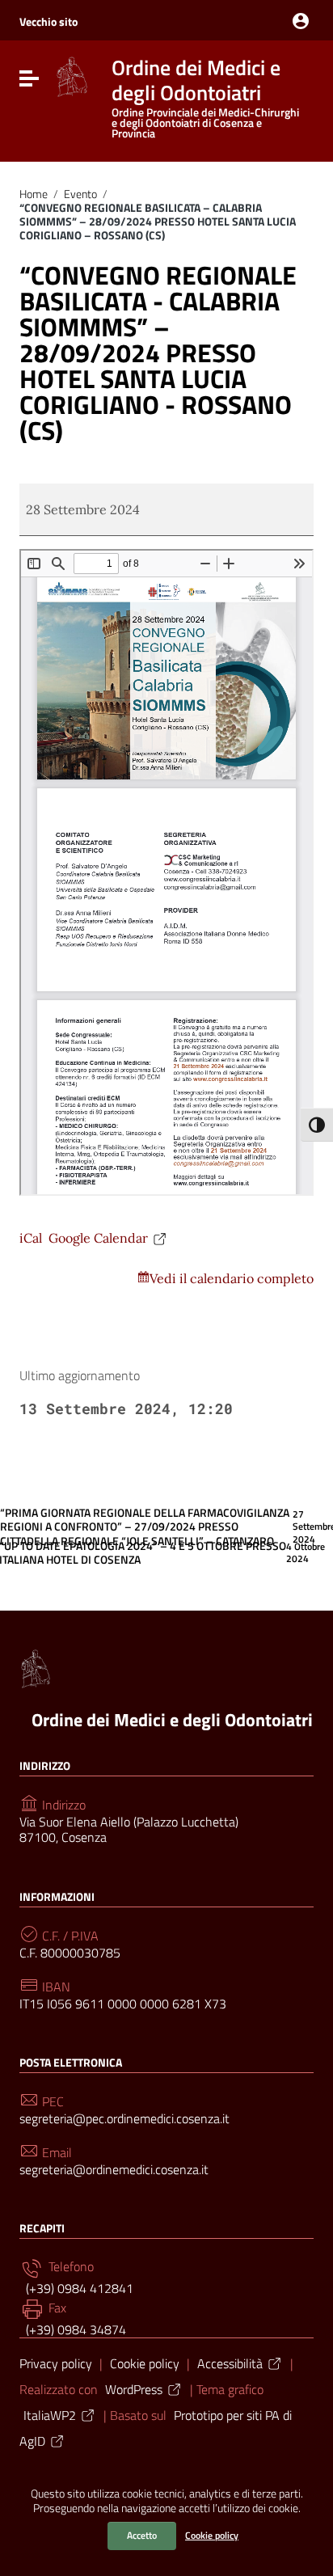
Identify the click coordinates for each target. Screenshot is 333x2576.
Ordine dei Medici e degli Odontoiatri (172, 1720)
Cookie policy (212, 2535)
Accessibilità (230, 2363)
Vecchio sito (48, 21)
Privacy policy (56, 2363)
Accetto (142, 2535)
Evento (80, 194)
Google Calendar (98, 1238)
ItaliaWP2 (50, 2415)
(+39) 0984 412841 (78, 2288)
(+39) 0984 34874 (74, 2329)
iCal (31, 1238)
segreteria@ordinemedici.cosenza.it (114, 2170)
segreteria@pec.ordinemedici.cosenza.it (124, 2119)
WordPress (134, 2389)
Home (34, 194)
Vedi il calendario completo (232, 1278)
